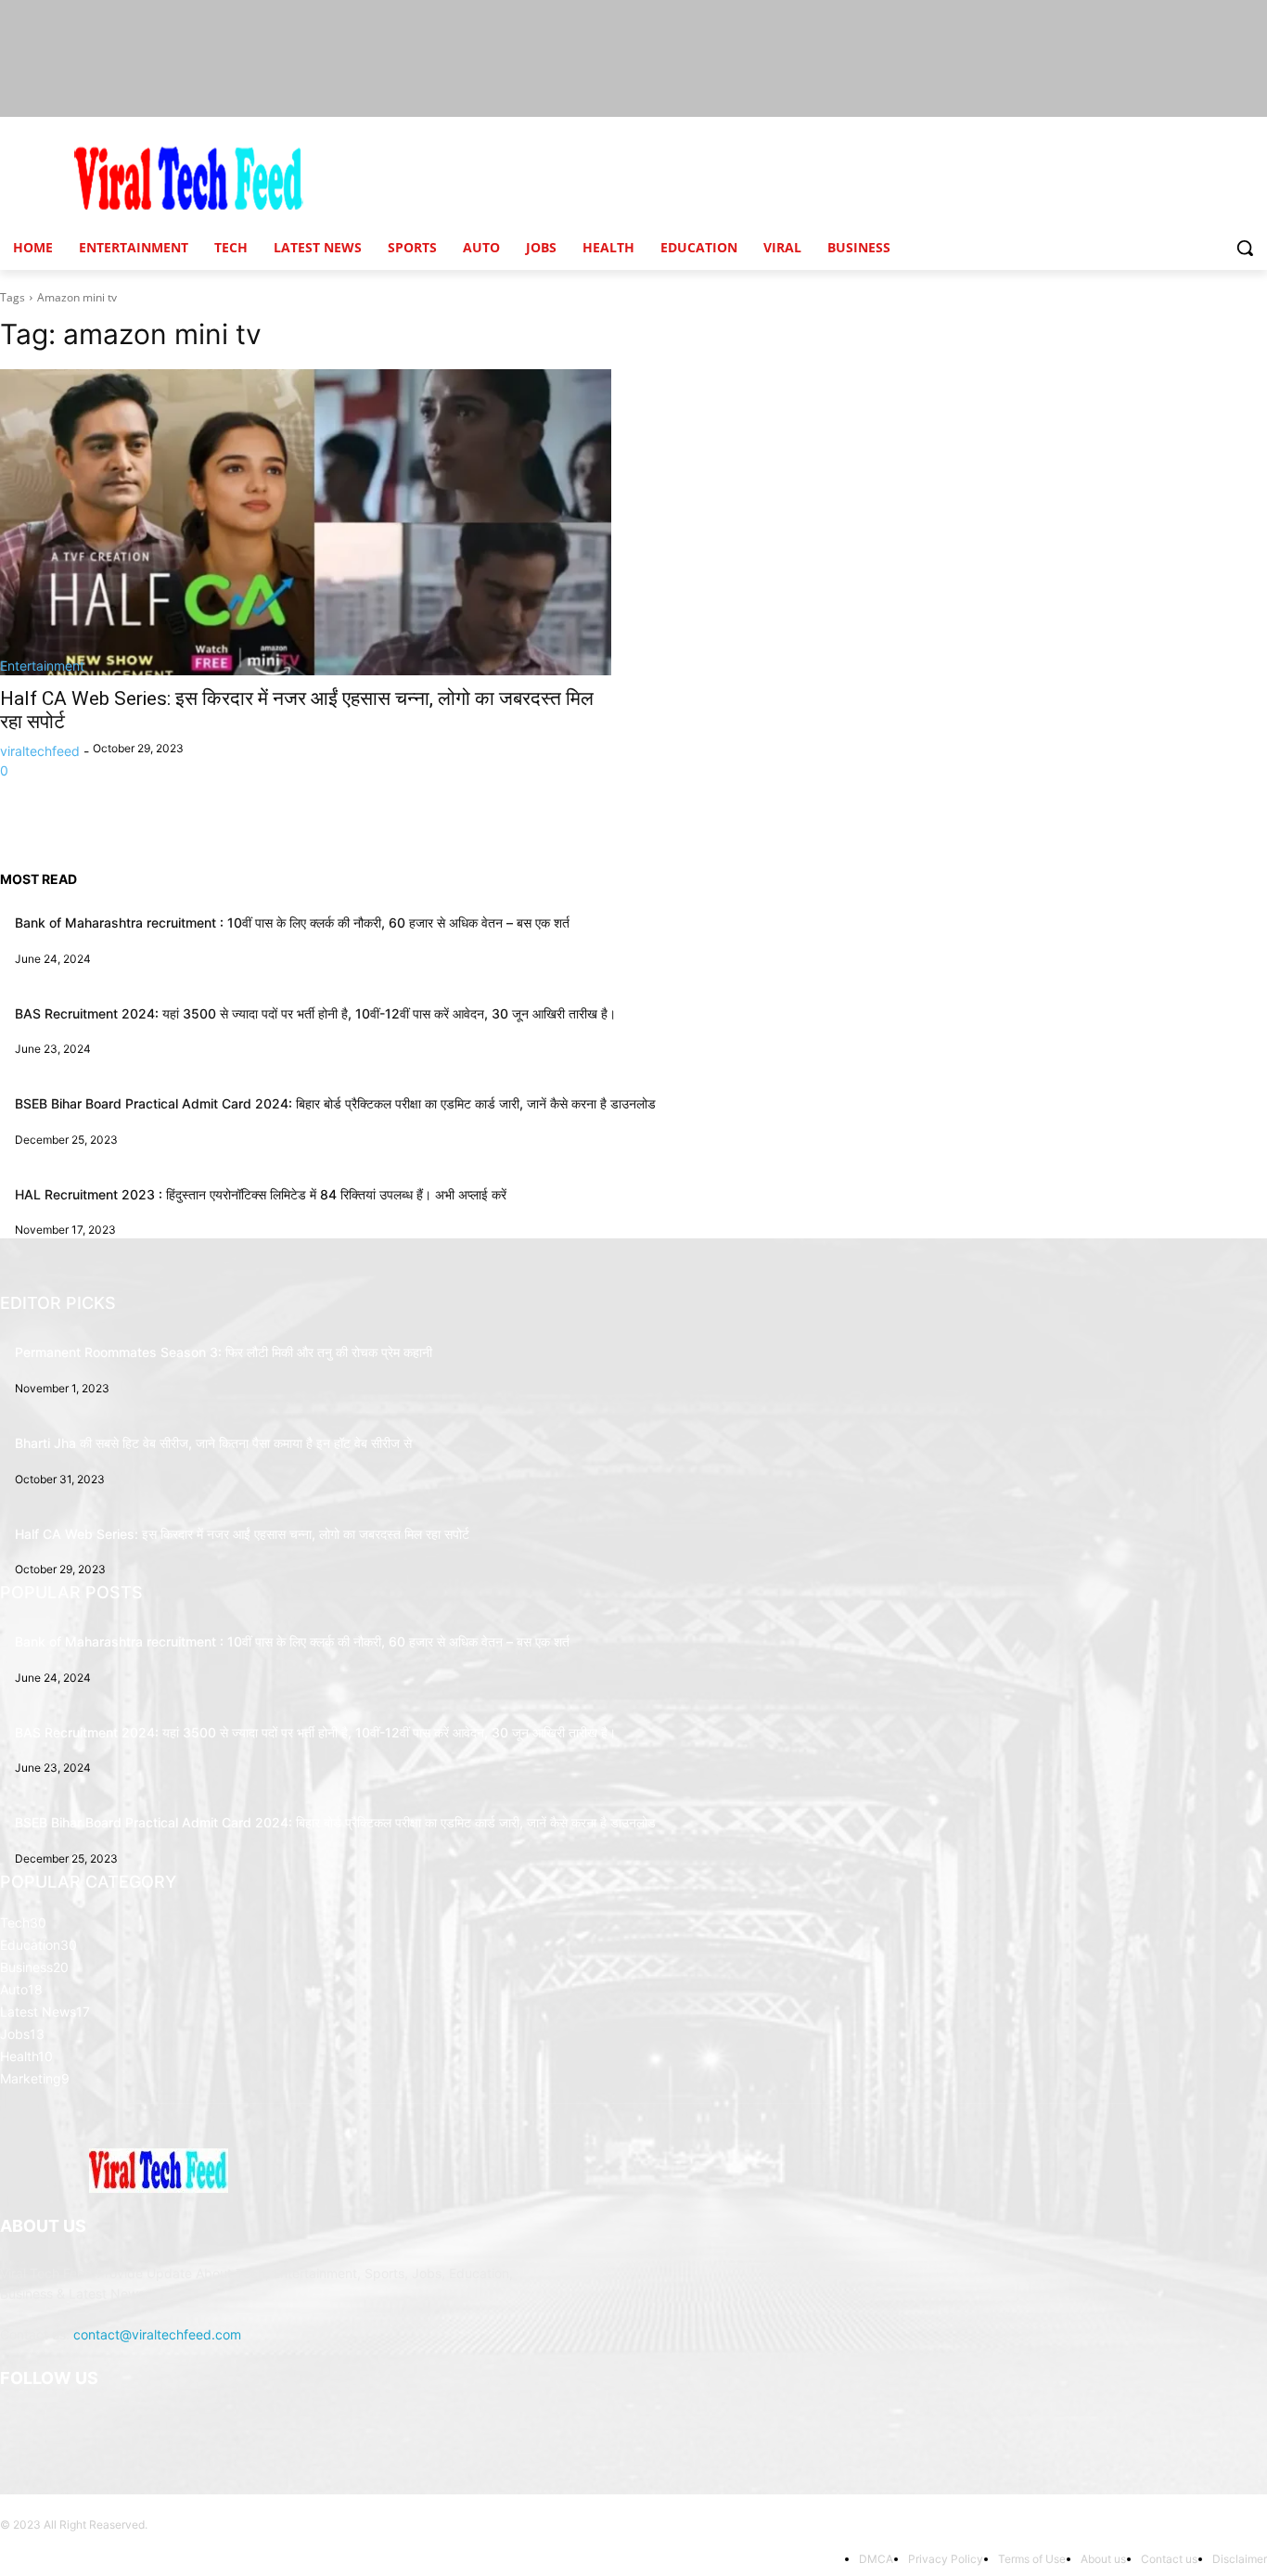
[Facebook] (18, 2425)
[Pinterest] (155, 2425)
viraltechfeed (40, 751)
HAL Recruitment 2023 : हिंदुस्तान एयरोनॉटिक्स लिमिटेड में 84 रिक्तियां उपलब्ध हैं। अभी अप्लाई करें (261, 1194)
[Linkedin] (109, 2425)
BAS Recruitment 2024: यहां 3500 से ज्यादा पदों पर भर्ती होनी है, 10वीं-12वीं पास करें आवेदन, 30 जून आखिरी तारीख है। (315, 1013)
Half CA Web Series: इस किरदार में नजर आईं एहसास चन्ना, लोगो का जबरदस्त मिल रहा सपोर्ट (242, 1534)
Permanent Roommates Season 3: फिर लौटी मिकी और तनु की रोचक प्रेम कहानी (224, 1352)
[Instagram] (64, 2425)
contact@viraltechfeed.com (157, 2334)
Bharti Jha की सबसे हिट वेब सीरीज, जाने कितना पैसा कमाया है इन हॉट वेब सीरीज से (213, 1443)
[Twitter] (201, 2425)
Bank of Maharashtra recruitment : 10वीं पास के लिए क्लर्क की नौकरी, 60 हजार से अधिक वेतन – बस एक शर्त (292, 923)
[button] (1245, 248)
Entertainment (42, 666)
